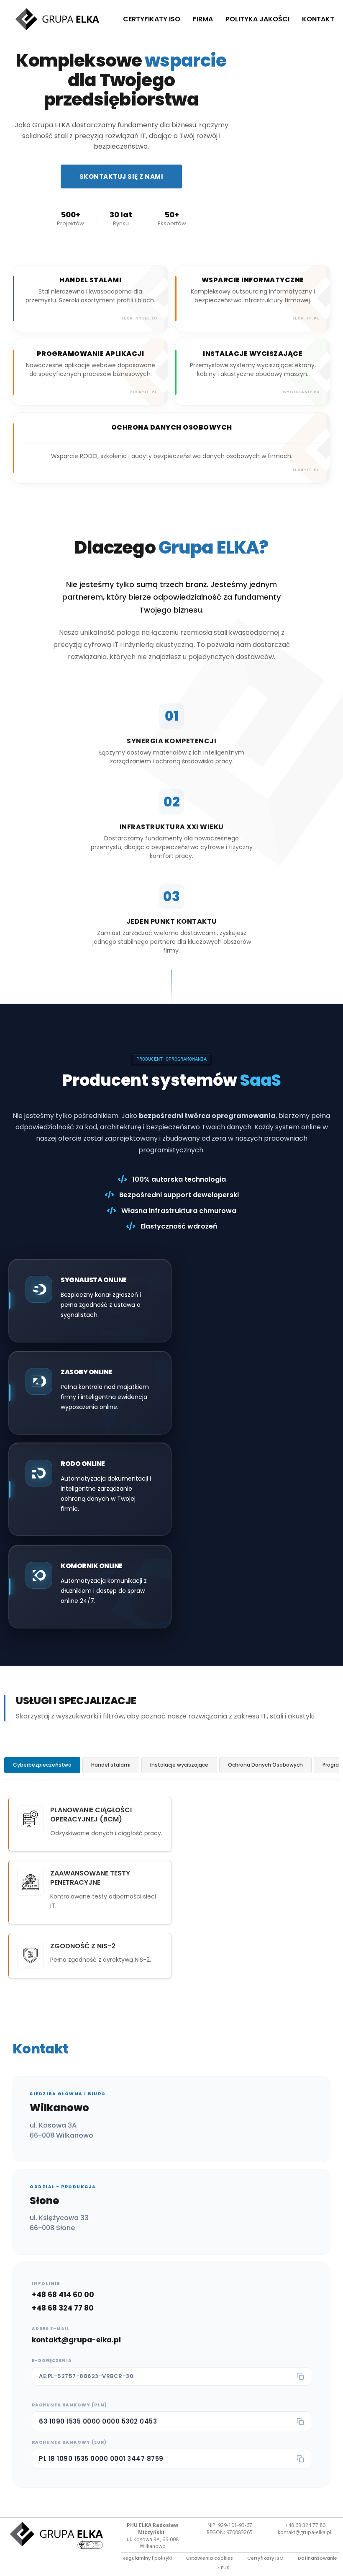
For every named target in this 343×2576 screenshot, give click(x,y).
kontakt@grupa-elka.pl (76, 2340)
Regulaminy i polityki (147, 2558)
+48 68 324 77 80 (63, 2308)
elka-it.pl (306, 318)
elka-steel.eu (139, 318)
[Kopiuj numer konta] (300, 2421)
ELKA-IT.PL (306, 470)
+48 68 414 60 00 (63, 2295)
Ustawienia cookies (210, 2558)
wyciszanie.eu (301, 392)
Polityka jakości (257, 19)
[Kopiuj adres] (300, 2376)
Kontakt (318, 19)
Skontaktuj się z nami (122, 176)
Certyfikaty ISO (152, 19)
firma (203, 19)
